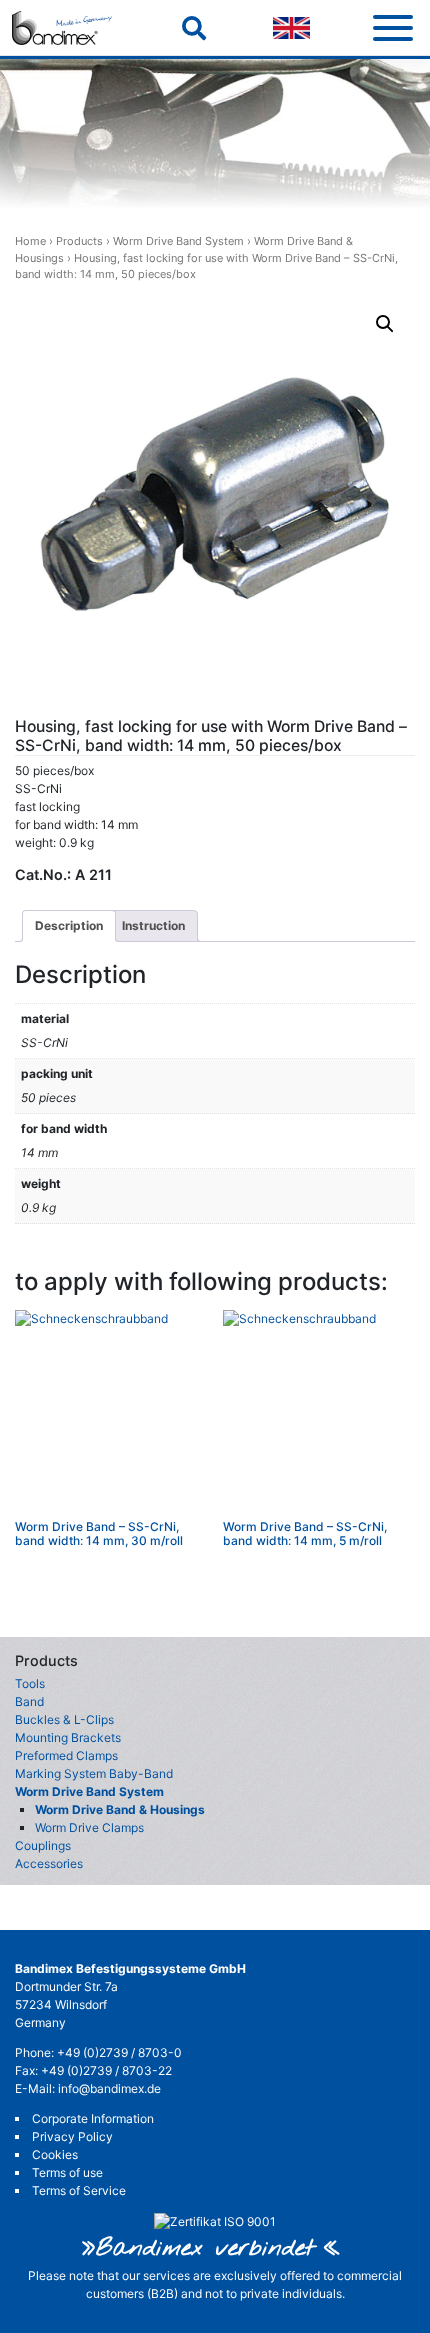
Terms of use (67, 2172)
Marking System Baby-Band (94, 1773)
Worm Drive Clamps (89, 1827)
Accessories (49, 1863)
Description (69, 925)
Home (30, 241)
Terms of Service (79, 2190)
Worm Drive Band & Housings (120, 1809)
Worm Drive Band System (178, 241)
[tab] (69, 926)
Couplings (43, 1845)
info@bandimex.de (109, 2088)
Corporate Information (93, 2118)
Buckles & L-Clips (64, 1719)
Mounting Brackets (68, 1737)
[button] (385, 324)
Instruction (153, 925)
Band (29, 1701)
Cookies (55, 2154)
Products (79, 241)
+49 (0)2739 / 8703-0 (119, 2052)
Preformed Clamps (66, 1755)
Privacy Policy (72, 2136)
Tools (30, 1683)
